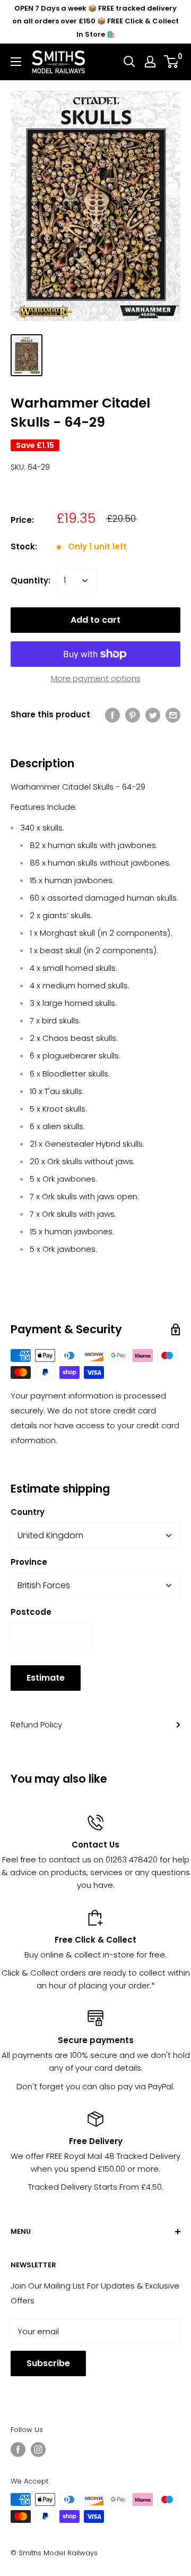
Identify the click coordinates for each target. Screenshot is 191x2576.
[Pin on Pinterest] (133, 715)
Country (28, 1512)
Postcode (31, 1612)
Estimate (46, 1678)
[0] (172, 62)
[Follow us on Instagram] (38, 2450)
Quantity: (31, 581)
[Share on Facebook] (112, 715)
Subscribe (48, 2363)
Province (29, 1562)
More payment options (96, 678)
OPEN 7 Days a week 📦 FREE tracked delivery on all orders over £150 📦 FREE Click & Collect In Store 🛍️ (95, 21)
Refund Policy (36, 1725)
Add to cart (95, 620)
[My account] (150, 62)
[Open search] (129, 62)
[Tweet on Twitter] (153, 715)
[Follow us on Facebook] (18, 2450)
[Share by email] (173, 715)
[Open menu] (16, 62)
